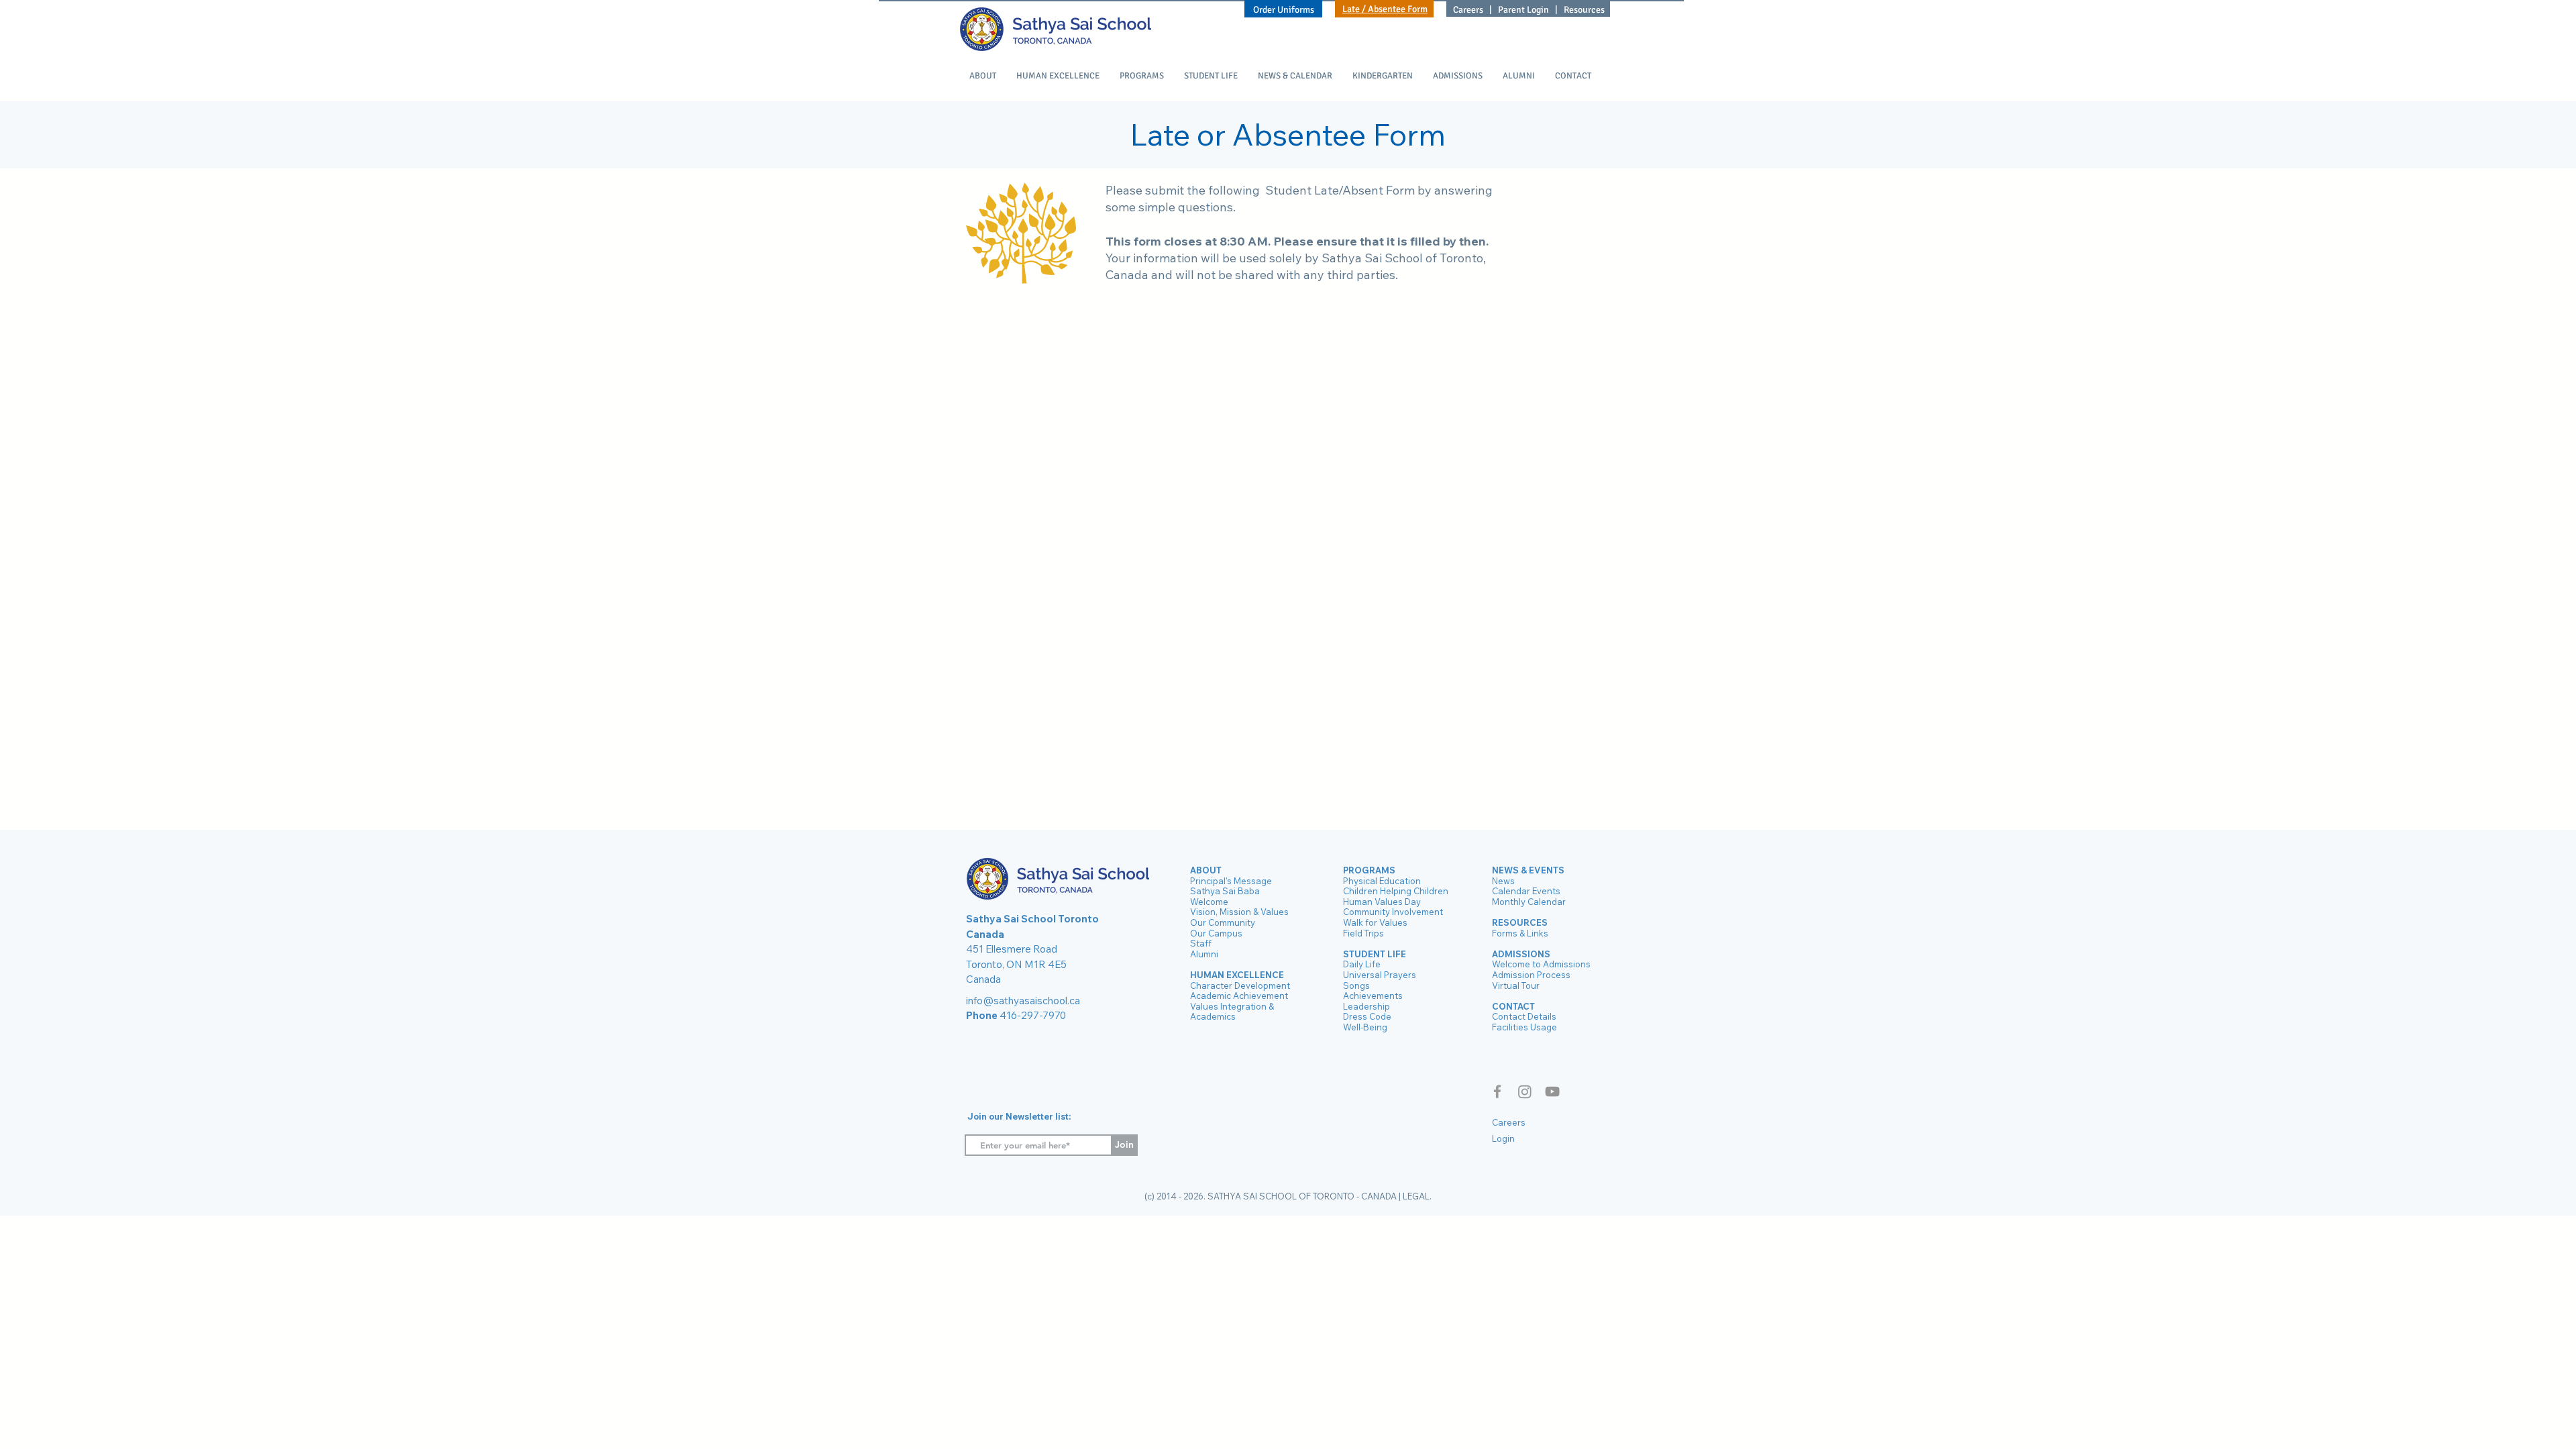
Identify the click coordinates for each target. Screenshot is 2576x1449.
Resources (1584, 10)
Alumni (1204, 954)
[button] (983, 76)
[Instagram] (1525, 1091)
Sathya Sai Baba (1225, 891)
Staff (1201, 943)
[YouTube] (1552, 1091)
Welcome (1209, 902)
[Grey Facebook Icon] (1497, 1091)
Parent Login (1523, 10)
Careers (1469, 10)
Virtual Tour (1516, 985)
